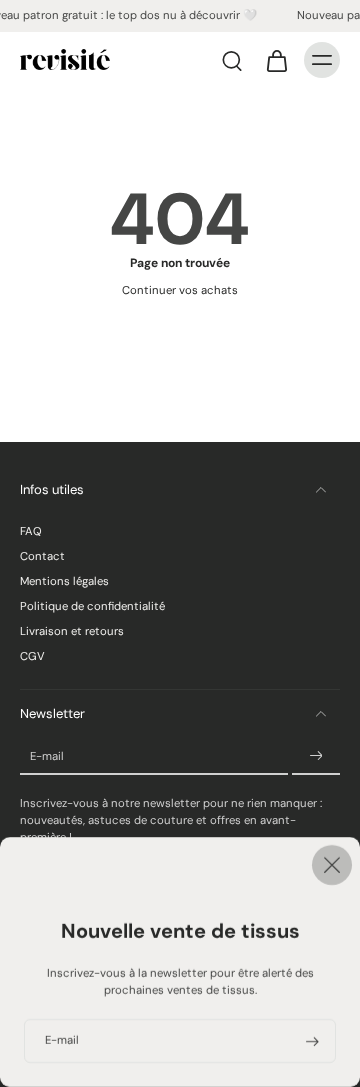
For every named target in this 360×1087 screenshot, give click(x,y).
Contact (42, 556)
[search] (232, 60)
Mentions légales (64, 581)
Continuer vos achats (180, 290)
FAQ (31, 531)
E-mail (47, 756)
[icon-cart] (276, 60)
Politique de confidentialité (92, 606)
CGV (32, 656)
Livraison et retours (72, 631)
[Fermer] (180, 865)
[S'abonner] (316, 756)
